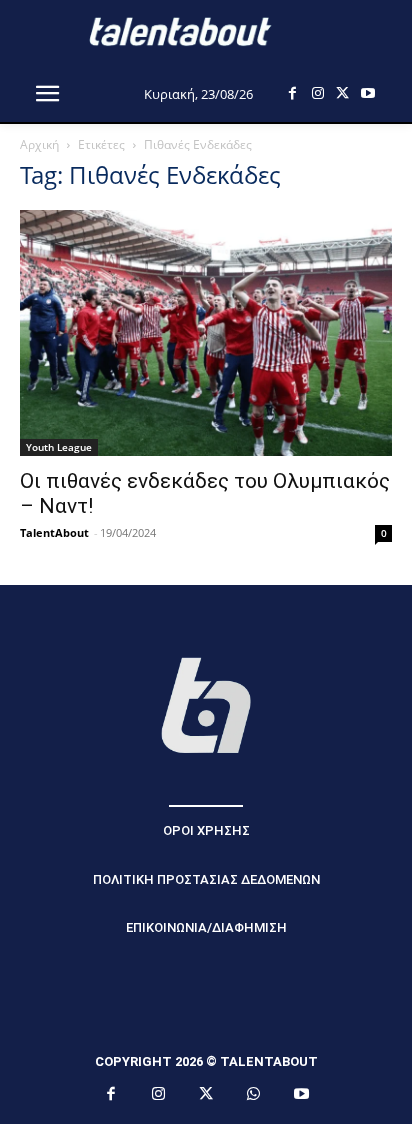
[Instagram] (317, 93)
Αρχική (39, 144)
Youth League (59, 447)
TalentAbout (54, 532)
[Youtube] (367, 93)
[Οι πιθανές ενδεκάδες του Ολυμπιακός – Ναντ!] (206, 333)
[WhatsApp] (254, 1095)
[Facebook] (292, 93)
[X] (342, 93)
